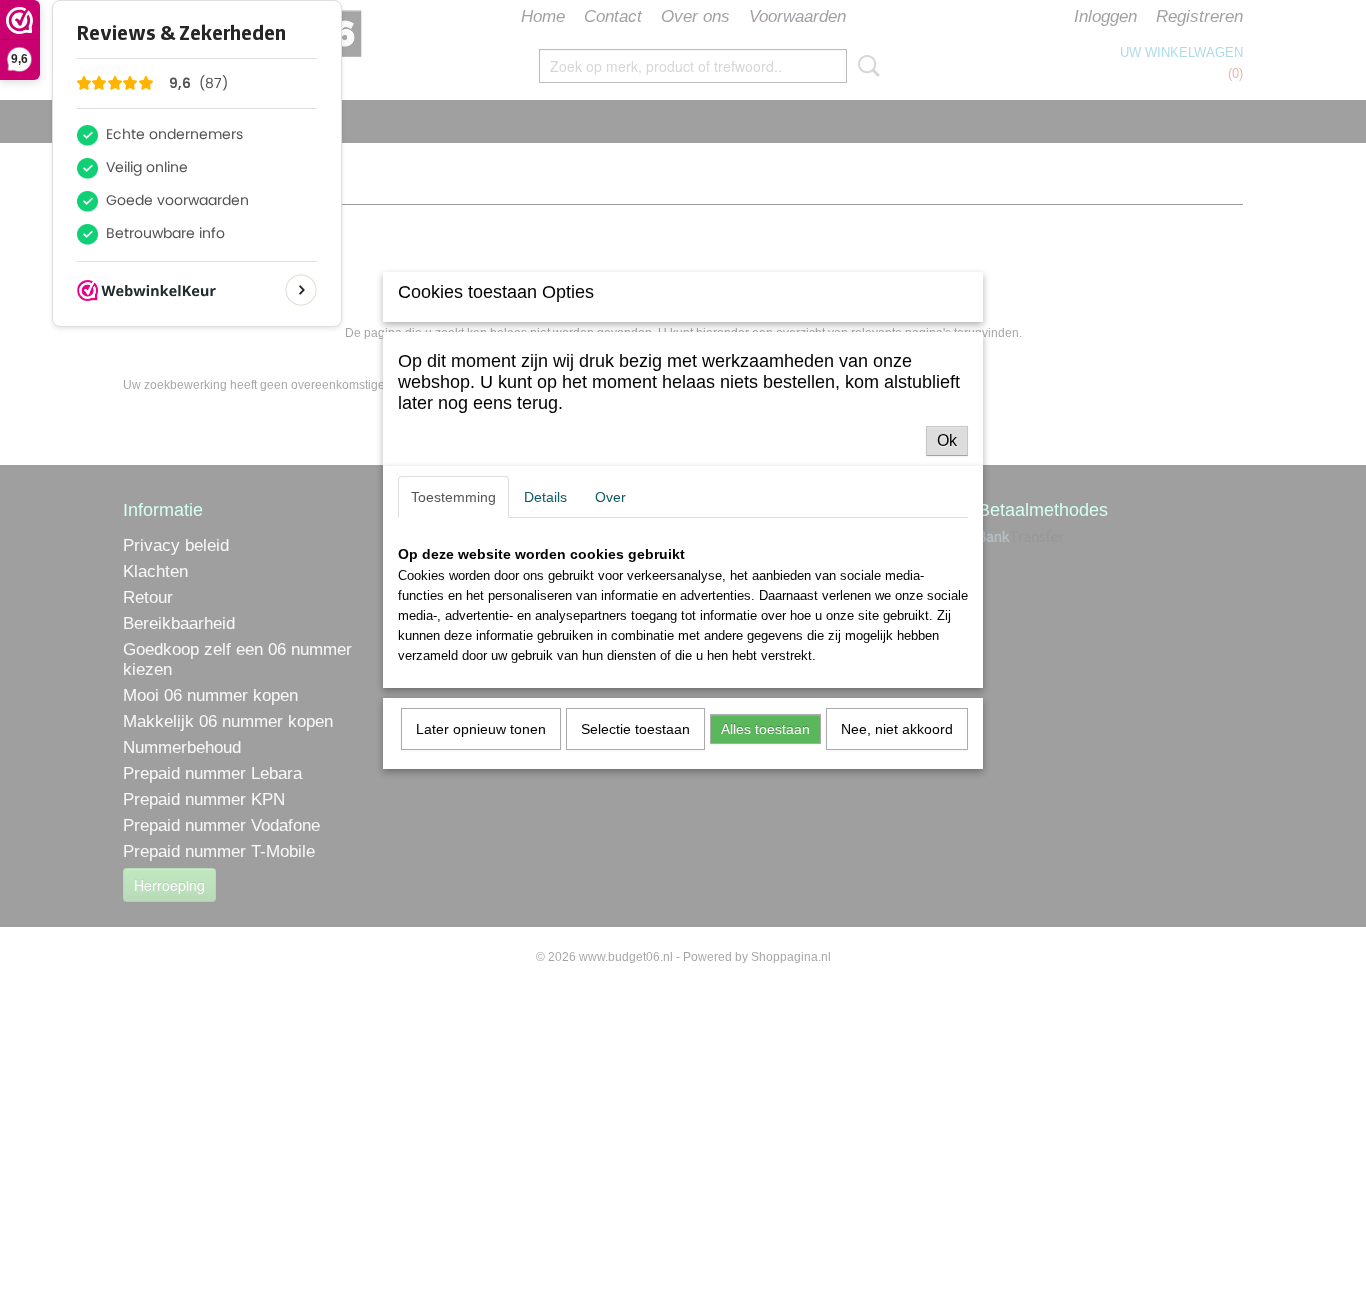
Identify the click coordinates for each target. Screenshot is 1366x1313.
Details (545, 497)
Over (610, 497)
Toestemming (453, 497)
